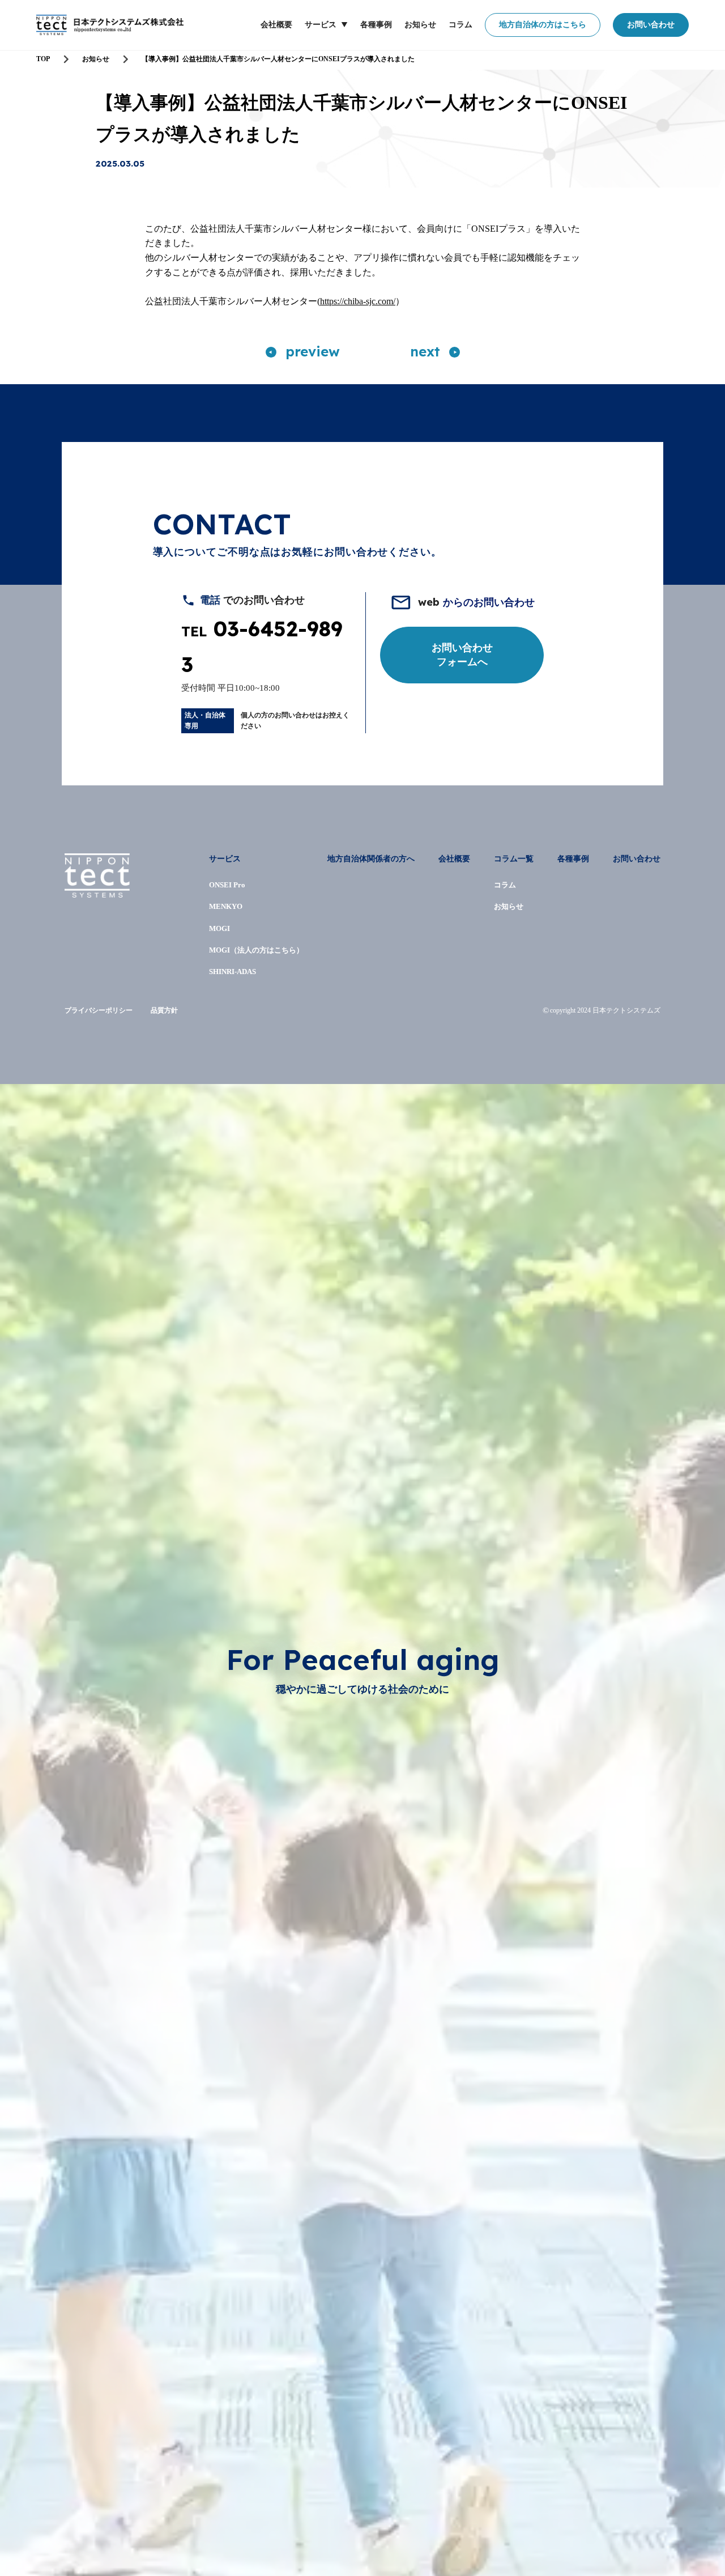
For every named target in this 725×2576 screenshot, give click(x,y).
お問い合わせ (651, 25)
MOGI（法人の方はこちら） (256, 950)
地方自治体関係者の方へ (371, 859)
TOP (43, 59)
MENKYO (226, 906)
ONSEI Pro (227, 885)
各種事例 (376, 25)
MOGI (219, 928)
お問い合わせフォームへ (462, 655)
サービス (321, 25)
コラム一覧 (514, 859)
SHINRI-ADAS (233, 972)
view (313, 351)
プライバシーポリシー (99, 1010)
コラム (460, 25)
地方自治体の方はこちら (543, 25)
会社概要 (276, 25)
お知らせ (420, 25)
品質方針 (164, 1010)
